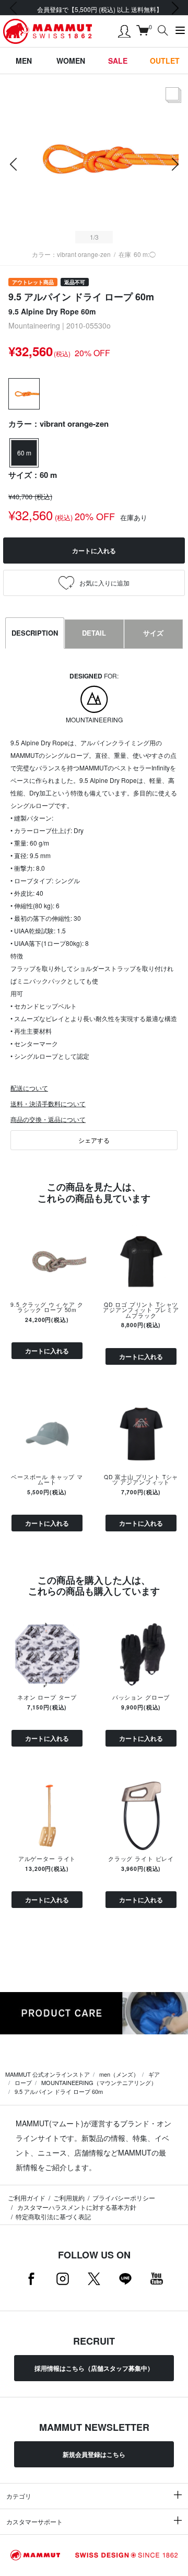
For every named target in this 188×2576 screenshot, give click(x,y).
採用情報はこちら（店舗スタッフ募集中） (94, 2368)
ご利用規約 (69, 2198)
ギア (154, 2074)
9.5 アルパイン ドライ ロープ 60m (59, 2091)
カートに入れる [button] (94, 551)
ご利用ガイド (27, 2198)
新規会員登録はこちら (94, 2454)
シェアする (94, 1140)
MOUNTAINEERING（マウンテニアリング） (99, 2082)
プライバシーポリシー (124, 2198)
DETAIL (94, 633)
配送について (29, 1088)
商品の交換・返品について (48, 1119)
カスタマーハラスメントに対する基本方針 (76, 2207)
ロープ (23, 2082)
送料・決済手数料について (48, 1103)
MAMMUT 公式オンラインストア (48, 2074)
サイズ (153, 633)
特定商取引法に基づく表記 (53, 2216)
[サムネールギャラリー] (173, 103)
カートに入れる (47, 1351)
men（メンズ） (119, 2074)
